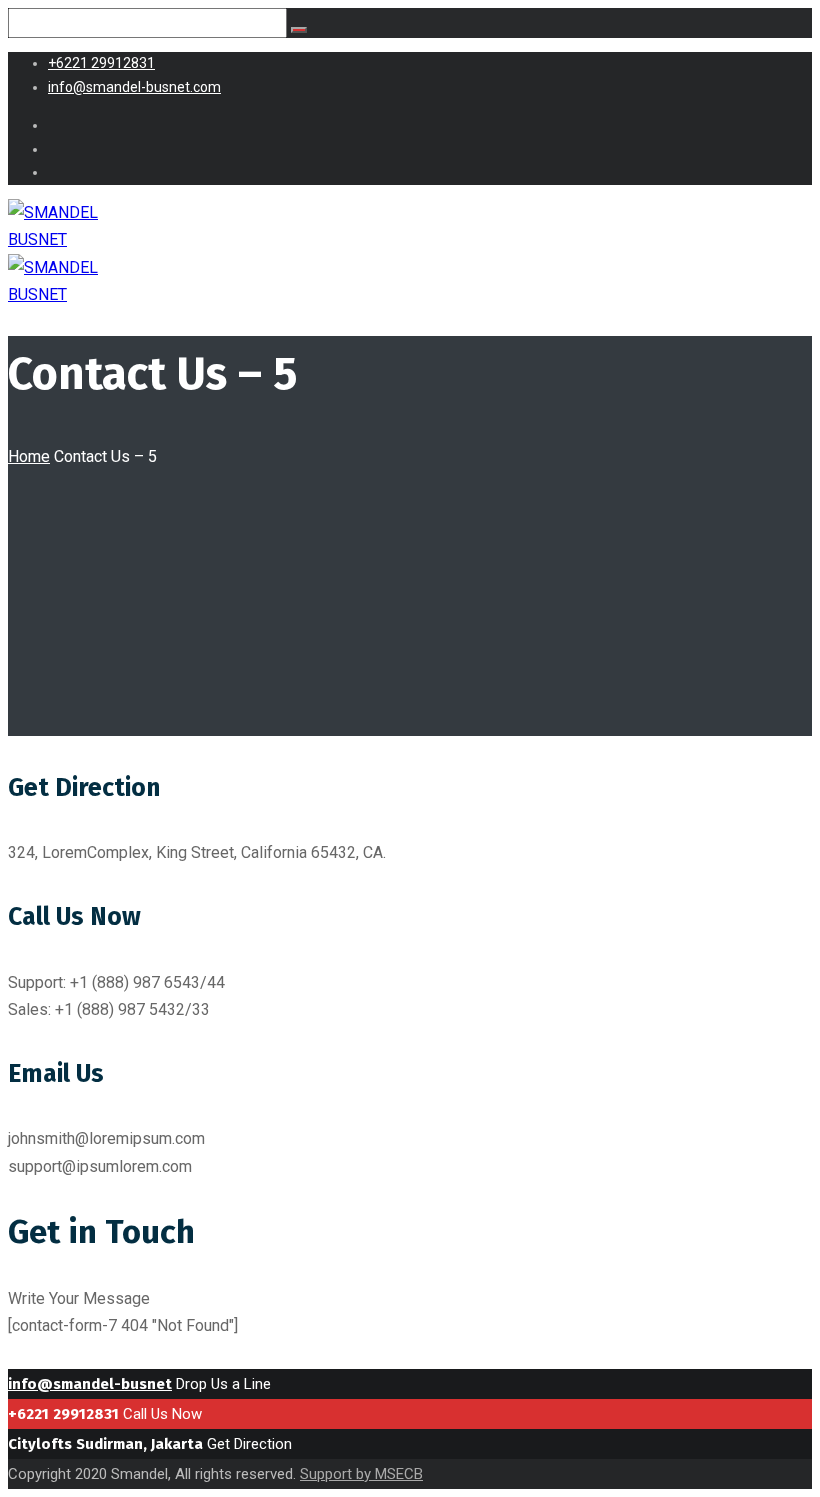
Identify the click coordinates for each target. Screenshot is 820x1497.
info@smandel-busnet (90, 1384)
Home (29, 456)
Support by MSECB (361, 1474)
